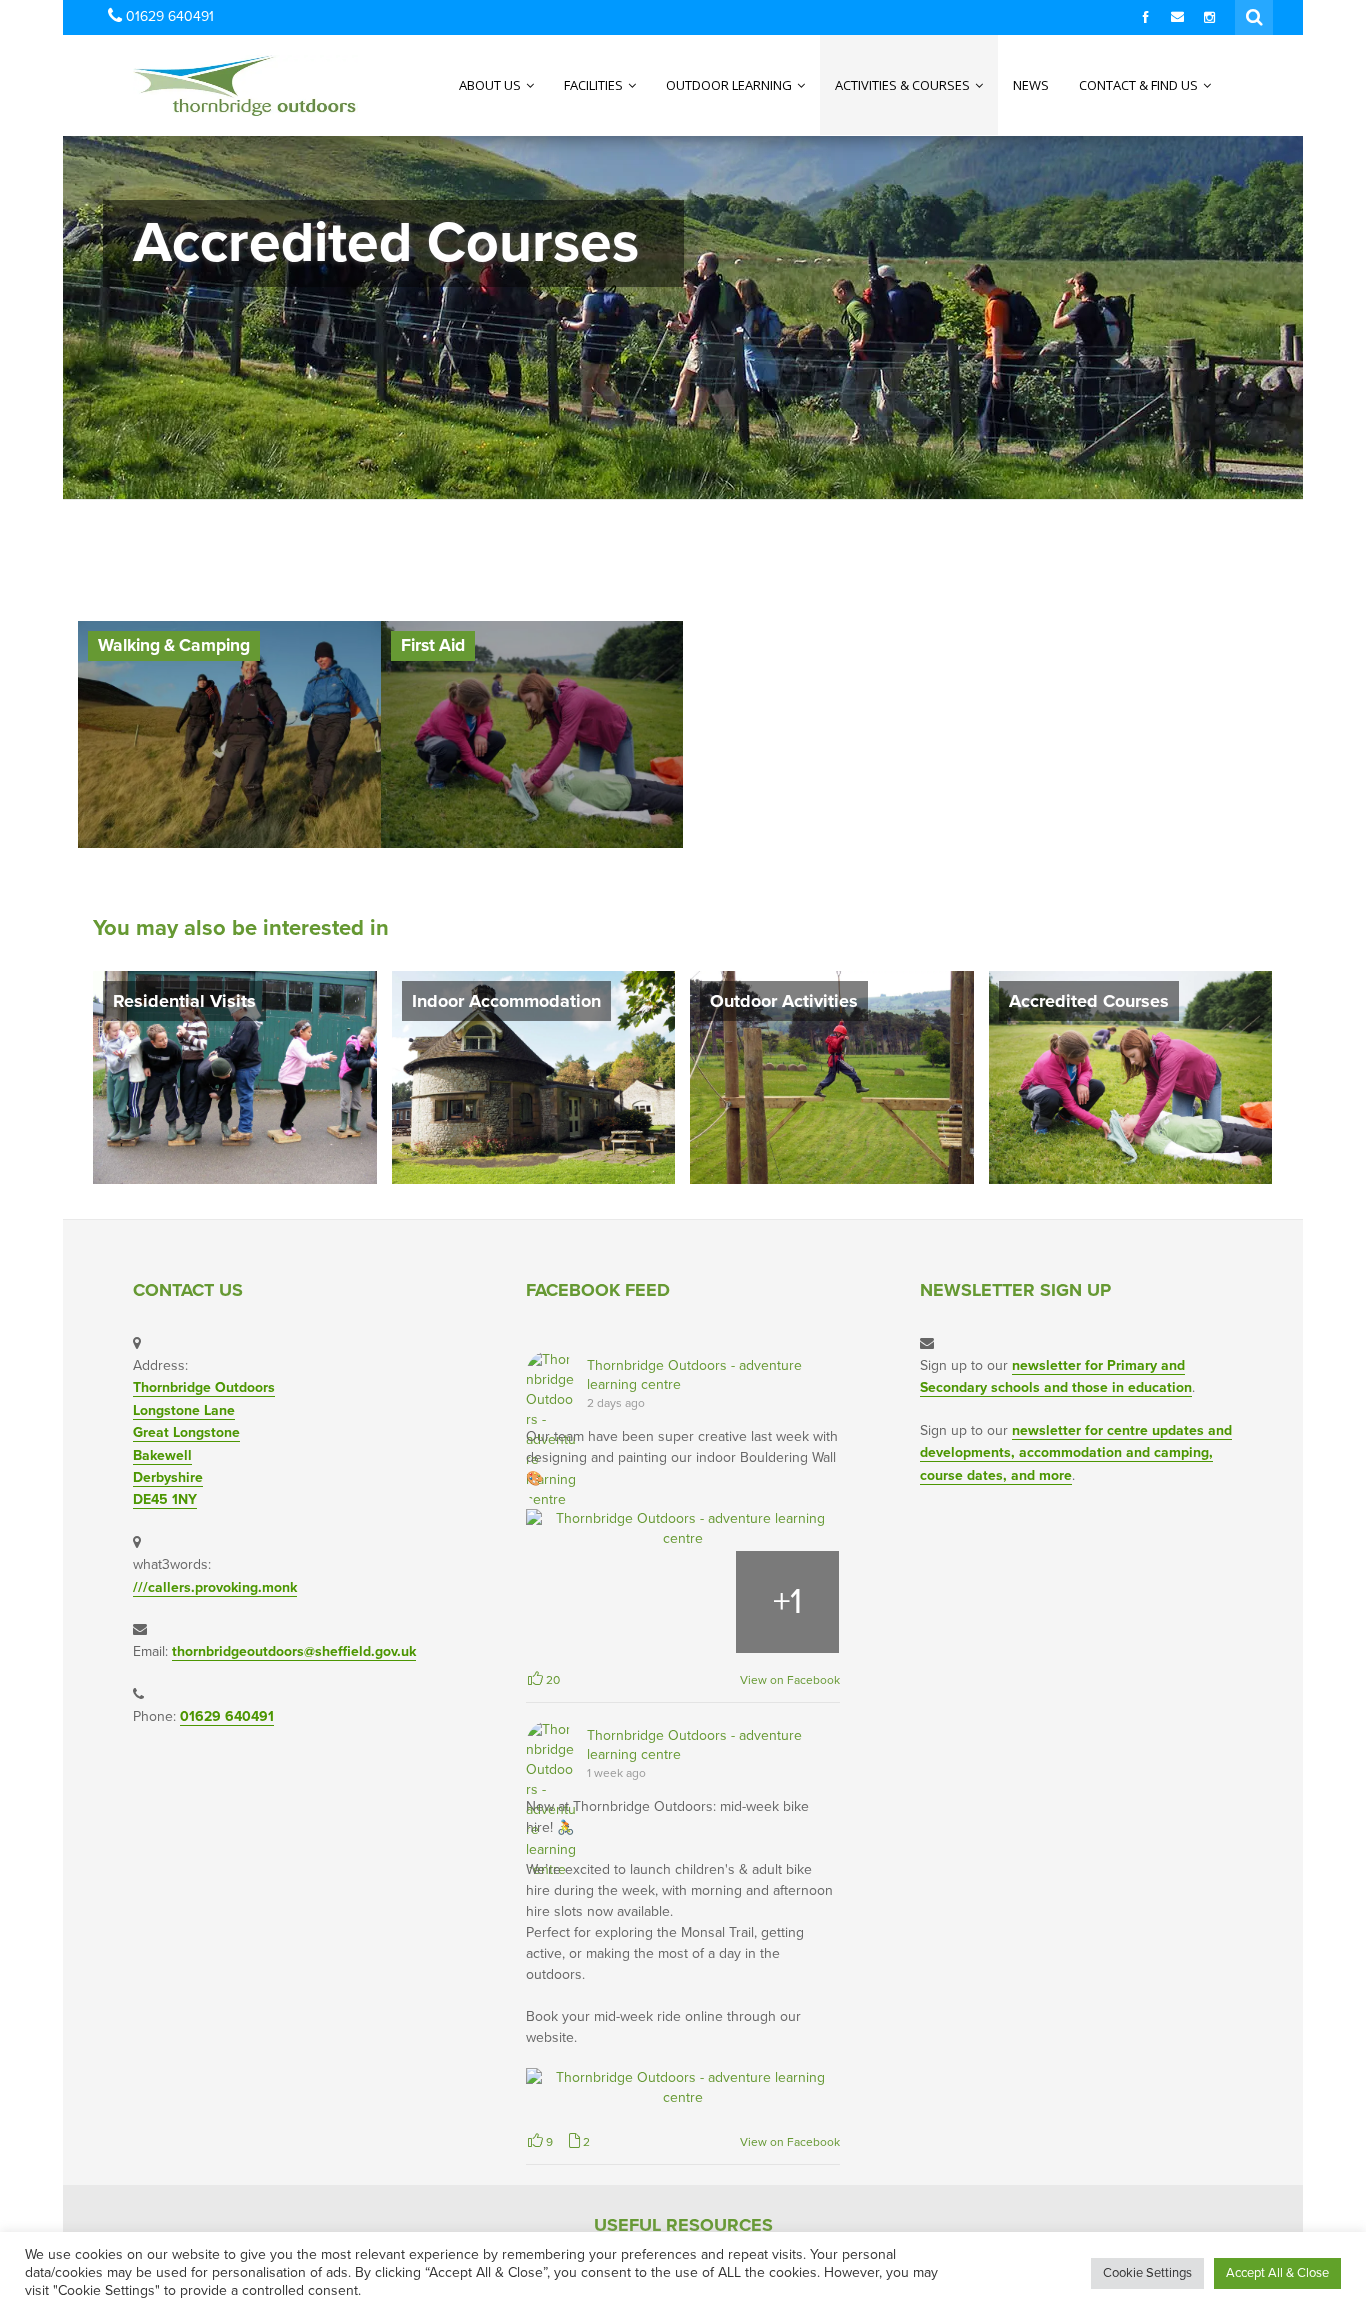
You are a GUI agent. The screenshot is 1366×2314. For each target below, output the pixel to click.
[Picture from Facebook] (578, 1602)
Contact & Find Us (1140, 85)
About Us (491, 85)
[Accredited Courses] (1131, 1076)
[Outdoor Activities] (832, 1076)
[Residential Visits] (235, 1076)
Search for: (1255, 15)
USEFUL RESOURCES (683, 2225)
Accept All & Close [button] (1277, 2273)
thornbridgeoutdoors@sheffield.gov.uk (294, 1651)
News (1031, 85)
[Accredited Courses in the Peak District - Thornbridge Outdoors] (205, 85)
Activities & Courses (904, 85)
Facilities (595, 85)
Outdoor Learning (730, 85)
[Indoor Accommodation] (534, 1076)
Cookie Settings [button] (1147, 2273)
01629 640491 (227, 1716)
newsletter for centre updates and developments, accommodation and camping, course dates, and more (1076, 1453)
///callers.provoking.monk (215, 1587)
